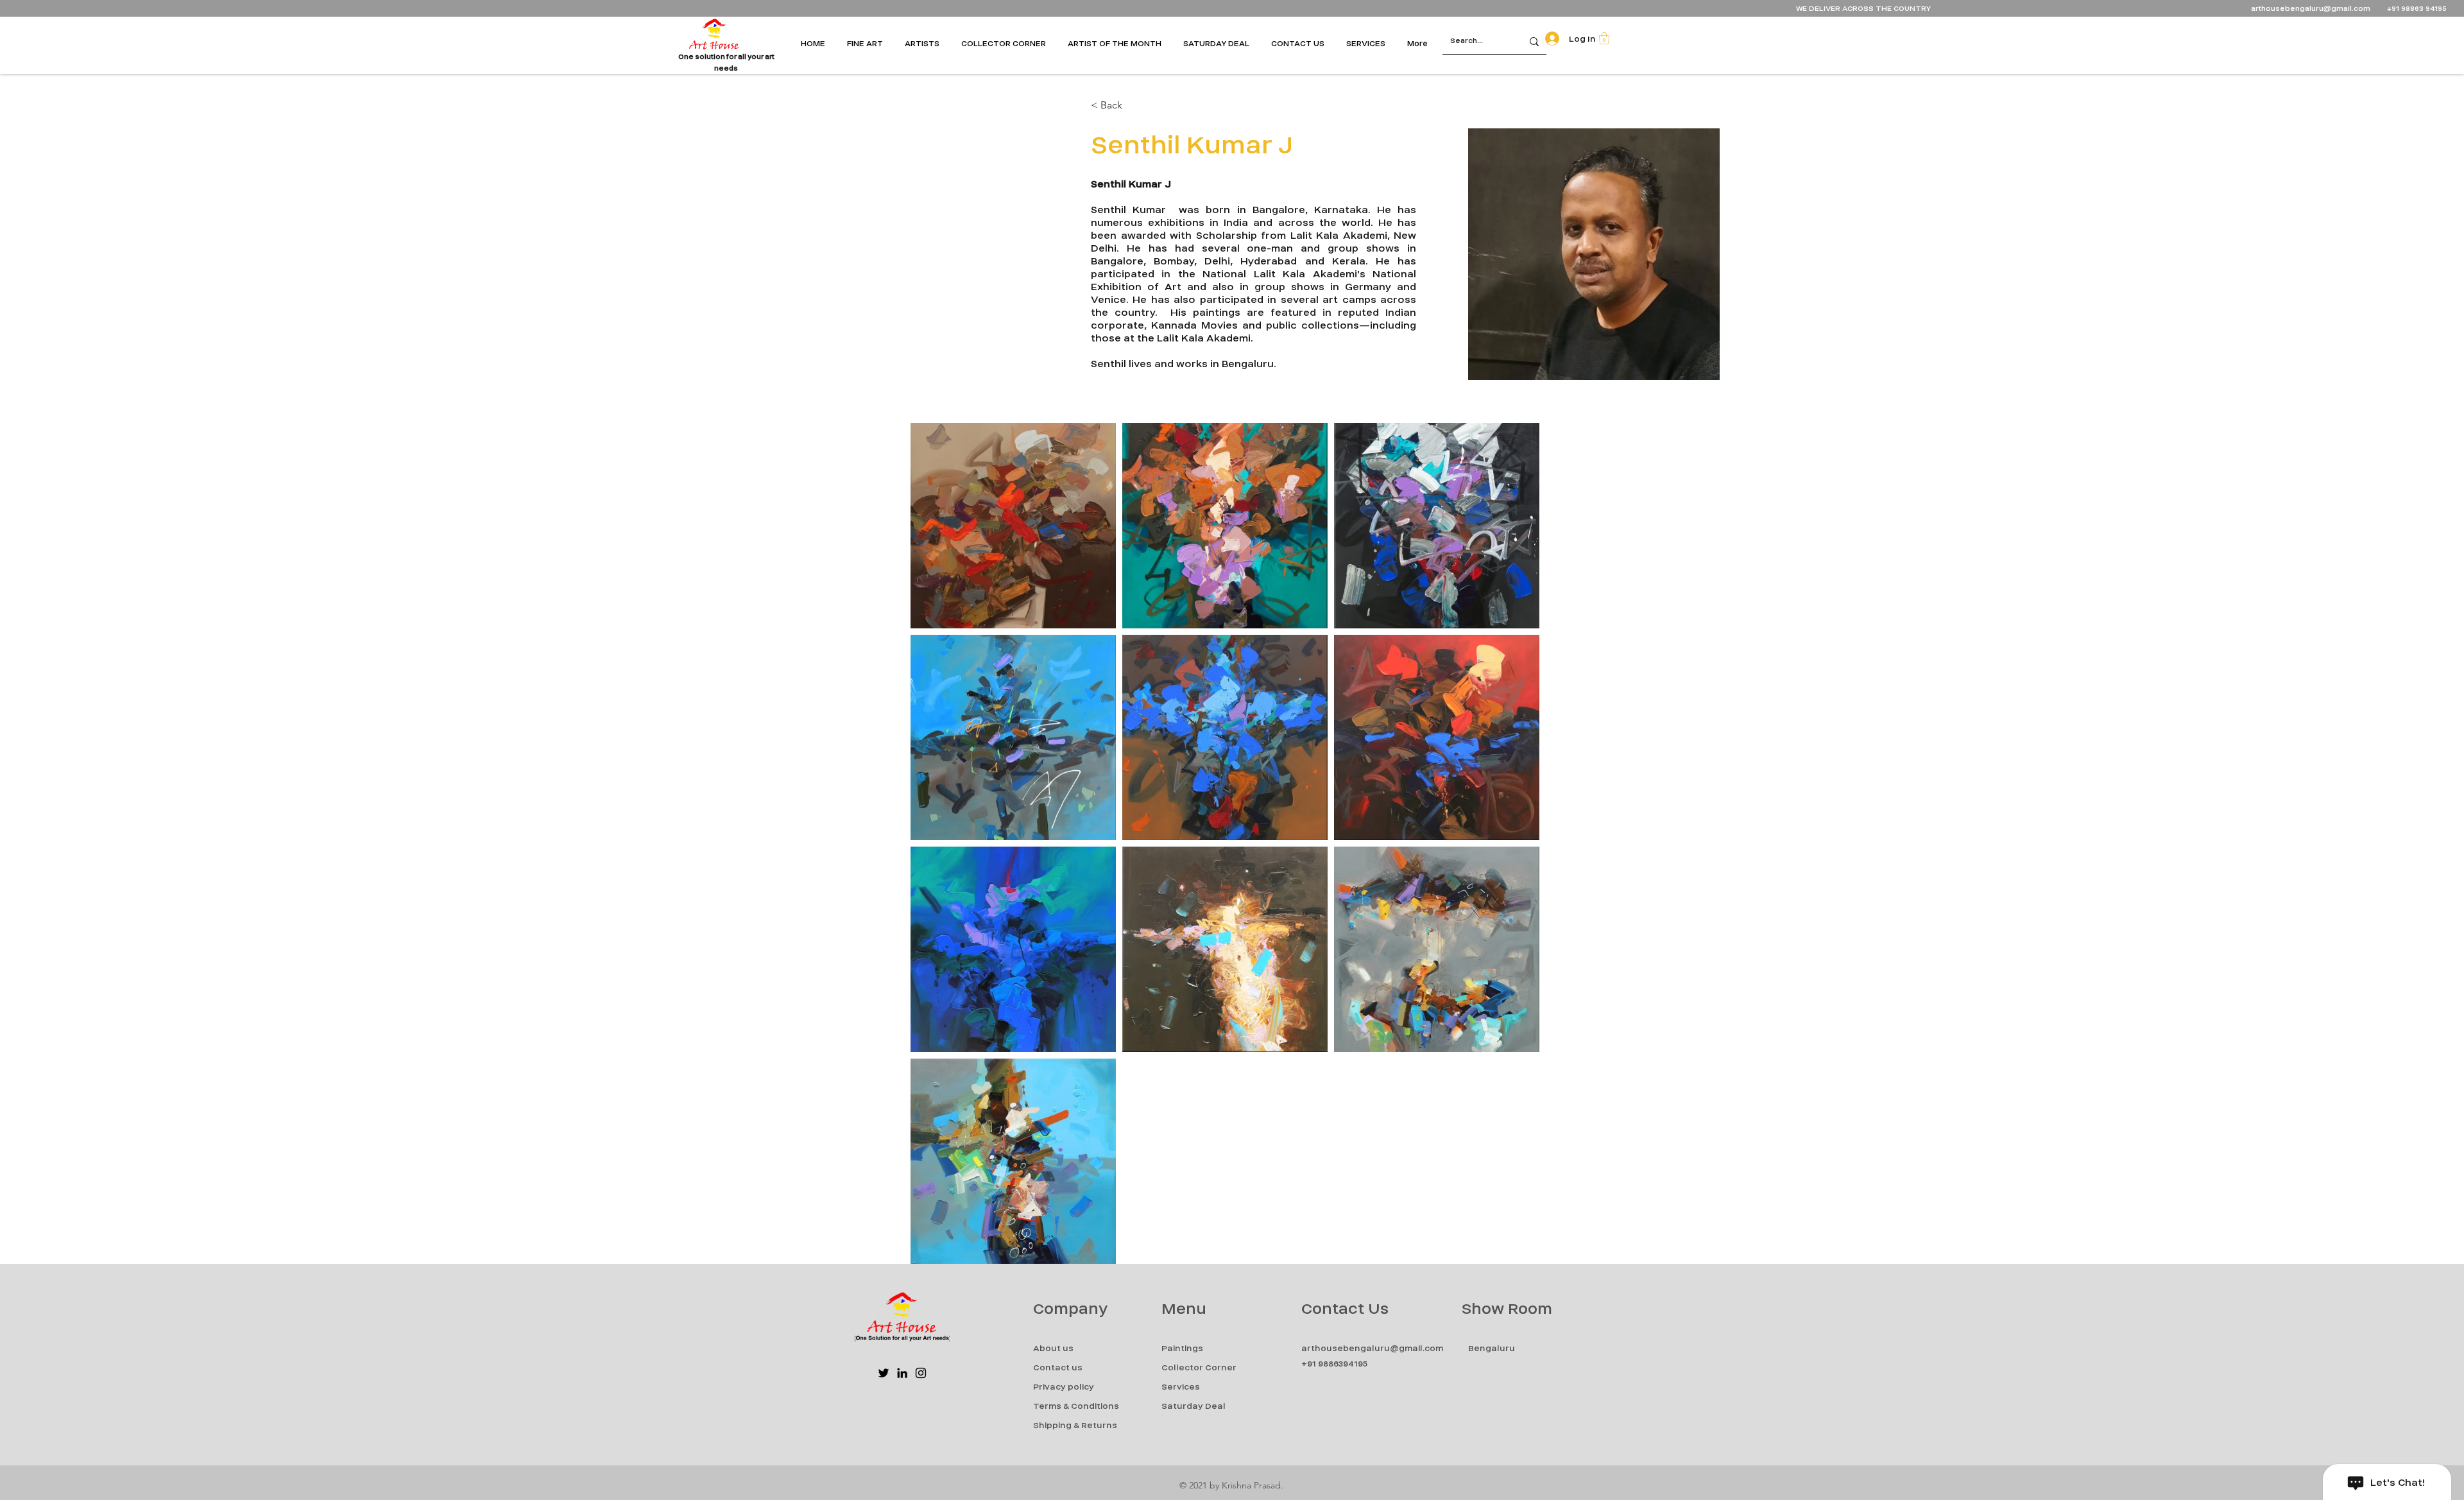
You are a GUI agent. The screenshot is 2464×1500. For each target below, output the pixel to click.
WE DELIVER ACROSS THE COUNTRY (1863, 9)
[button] (869, 44)
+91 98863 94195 (2418, 9)
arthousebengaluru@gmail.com (2311, 9)
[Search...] (1534, 41)
